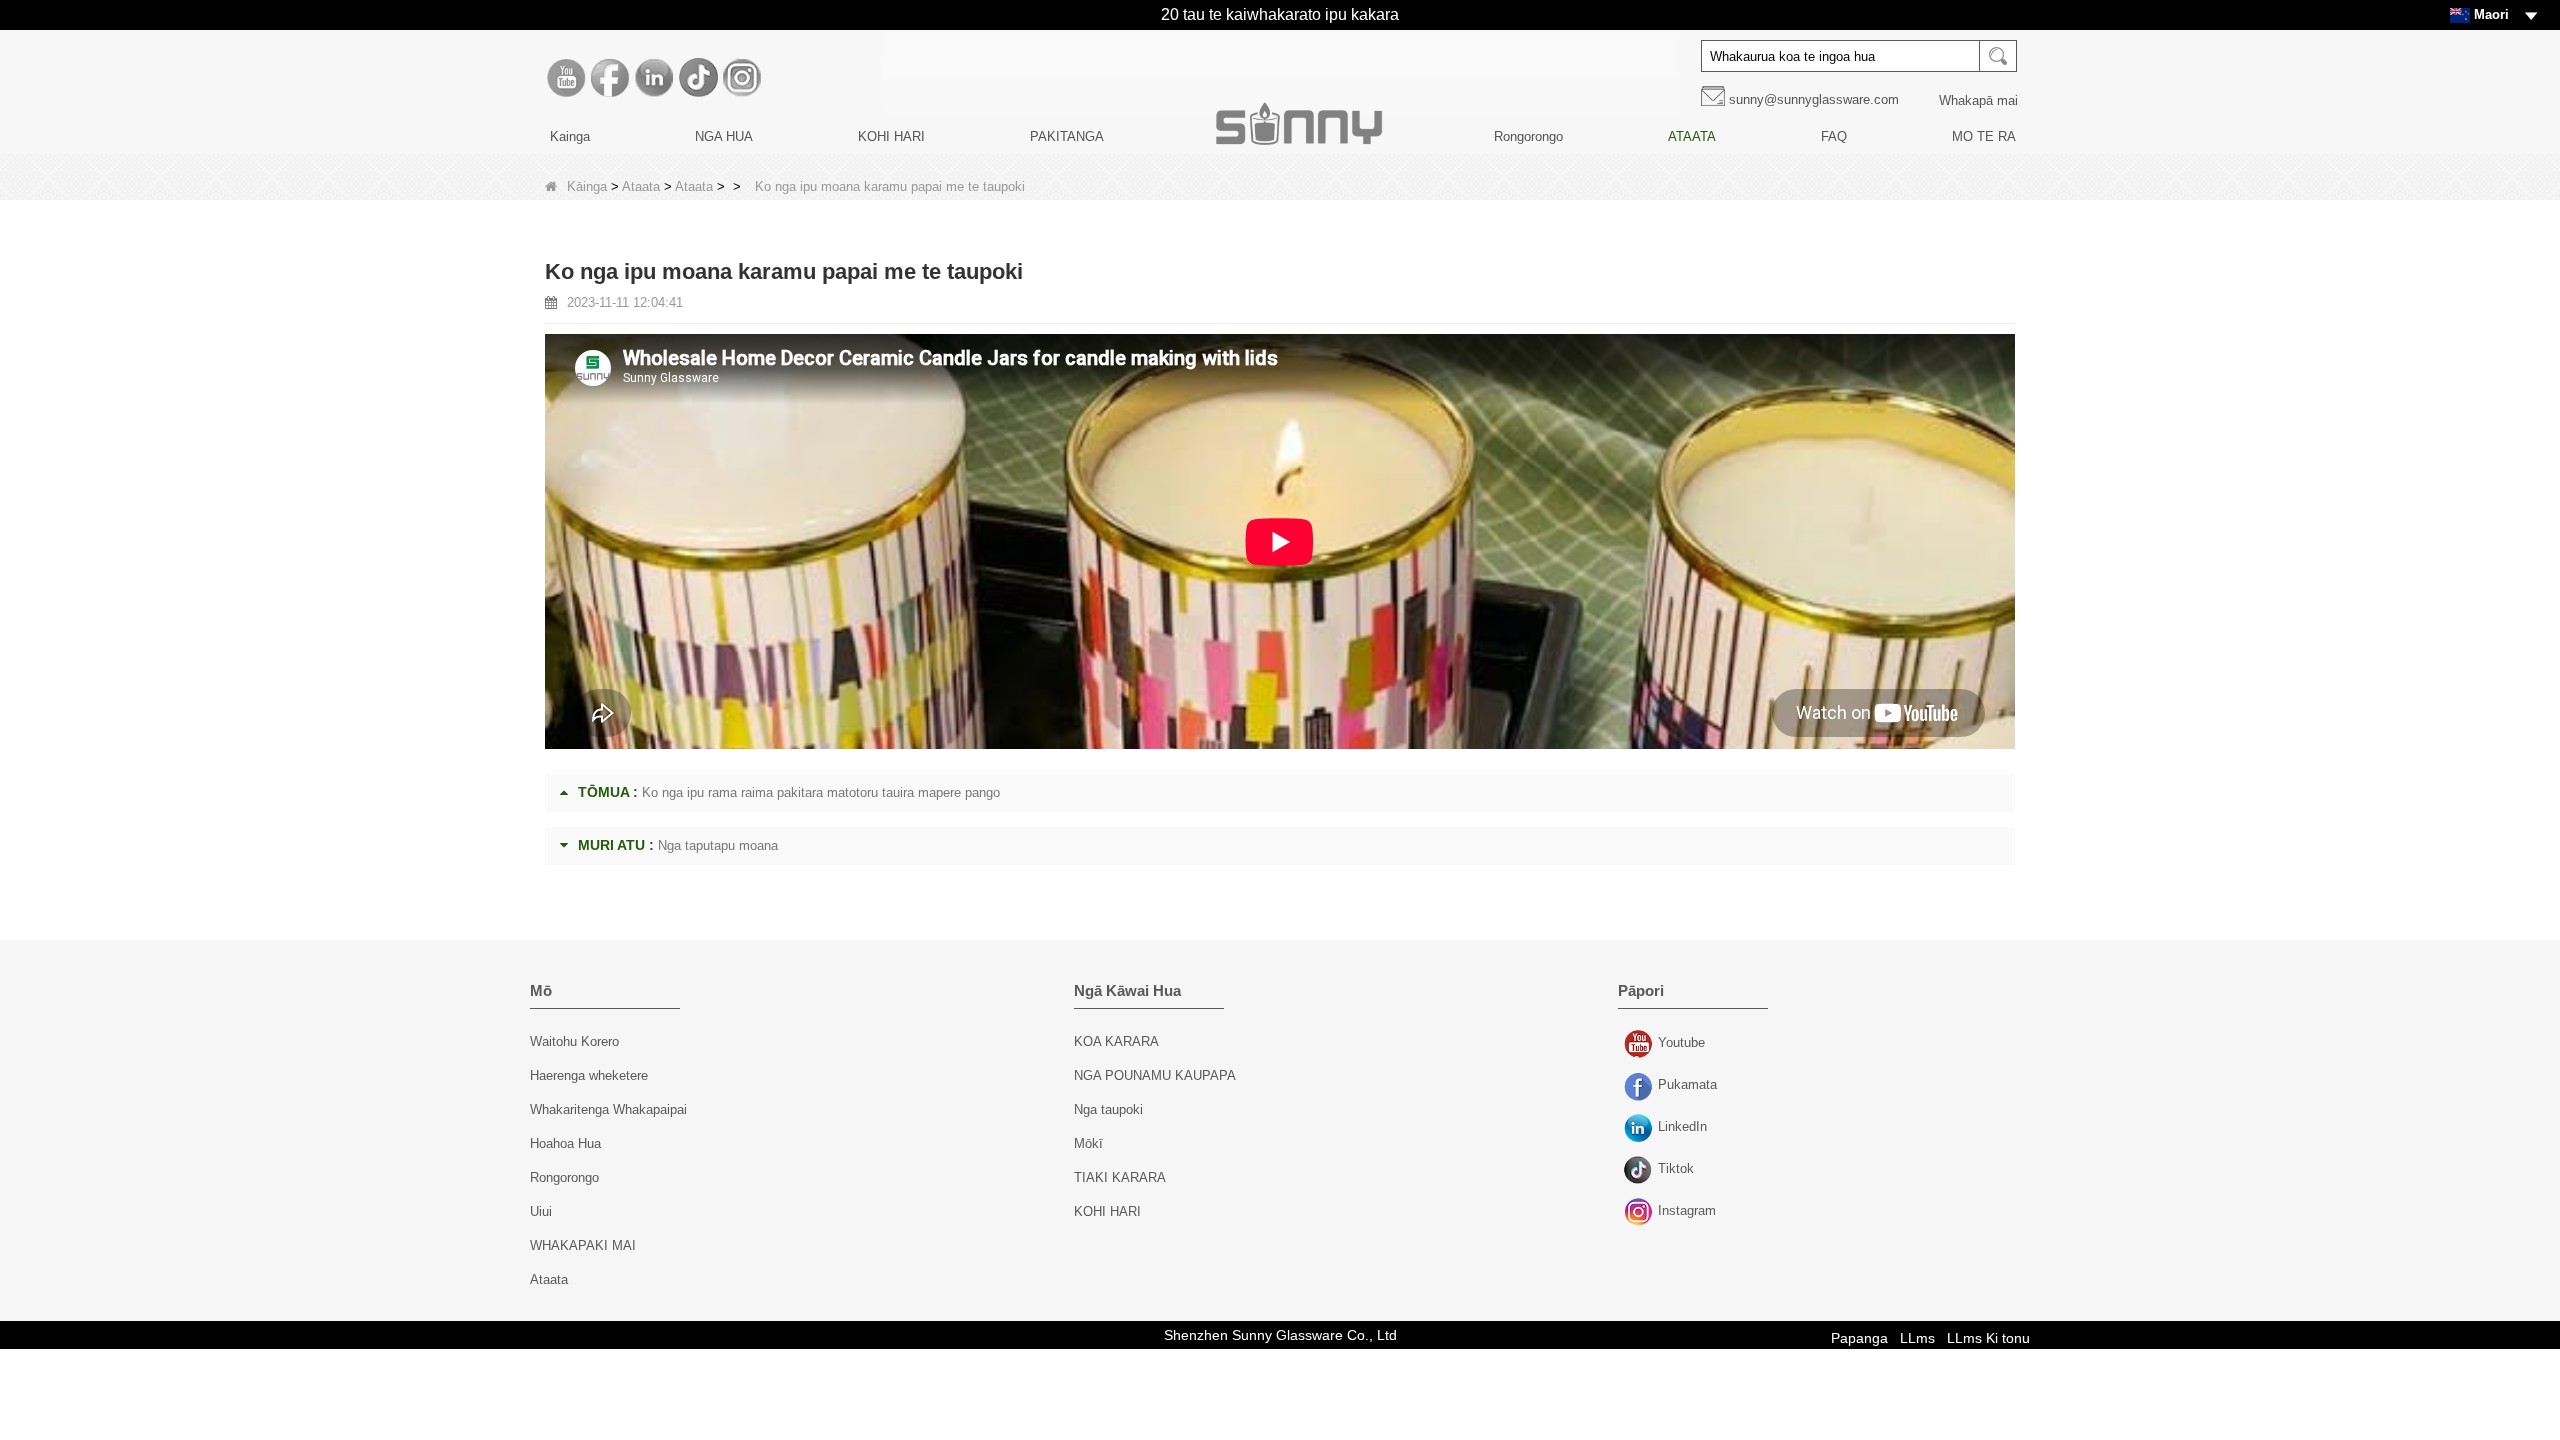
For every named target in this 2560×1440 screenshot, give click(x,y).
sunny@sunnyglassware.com (1814, 99)
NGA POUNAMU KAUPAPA (1155, 1075)
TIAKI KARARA (1120, 1177)
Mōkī (1088, 1143)
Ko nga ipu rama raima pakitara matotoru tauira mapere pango (821, 792)
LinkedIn (1640, 1129)
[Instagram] (742, 78)
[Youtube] (566, 78)
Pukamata (1640, 1087)
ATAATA (1692, 136)
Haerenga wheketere (589, 1075)
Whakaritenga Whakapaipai (608, 1109)
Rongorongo (1528, 136)
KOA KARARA (1116, 1041)
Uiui (541, 1211)
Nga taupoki (1108, 1109)
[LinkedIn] (654, 78)
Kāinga (587, 186)
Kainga (570, 136)
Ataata (641, 186)
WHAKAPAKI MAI (583, 1245)
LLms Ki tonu (1988, 1338)
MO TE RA (1984, 136)
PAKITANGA (1067, 136)
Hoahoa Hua (565, 1143)
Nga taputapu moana (718, 845)
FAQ (1834, 136)
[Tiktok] (698, 78)
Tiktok (1640, 1171)
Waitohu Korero (574, 1041)
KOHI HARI (891, 136)
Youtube (1640, 1045)
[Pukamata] (610, 78)
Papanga (1859, 1338)
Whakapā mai (1978, 100)
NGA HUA (724, 136)
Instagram (1640, 1213)
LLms (1917, 1338)
